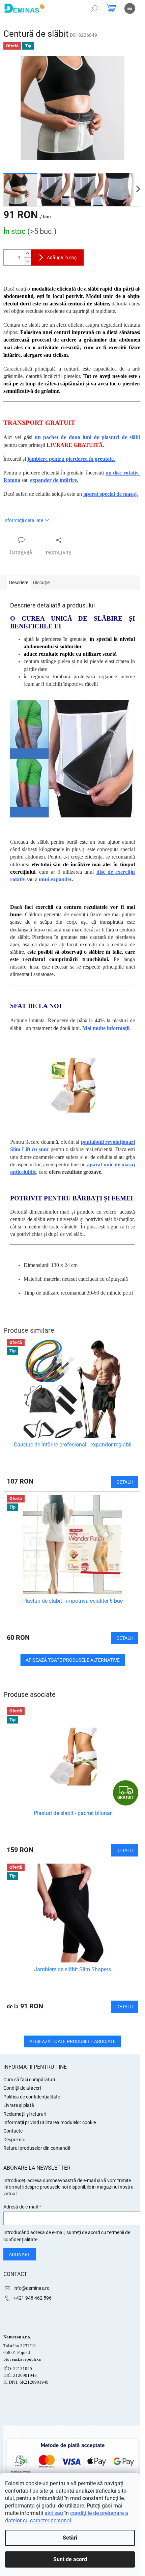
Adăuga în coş (62, 257)
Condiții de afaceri (22, 2088)
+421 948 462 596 (33, 2298)
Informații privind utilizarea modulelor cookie (50, 2122)
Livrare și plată (19, 2105)
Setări (70, 2538)
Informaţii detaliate (23, 520)
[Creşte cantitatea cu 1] (27, 254)
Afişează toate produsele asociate (72, 2041)
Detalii (125, 1850)
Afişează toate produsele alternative (73, 1660)
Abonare (20, 2254)
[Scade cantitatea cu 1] (27, 261)
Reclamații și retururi (25, 2114)
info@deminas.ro (32, 2288)
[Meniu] (130, 8)
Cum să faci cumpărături (29, 2080)
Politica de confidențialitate (32, 2097)
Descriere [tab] (19, 582)
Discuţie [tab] (41, 582)
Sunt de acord (70, 2559)
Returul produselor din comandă (37, 2148)
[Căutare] (94, 8)
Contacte (13, 2131)
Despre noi (14, 2140)
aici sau (54, 2513)
